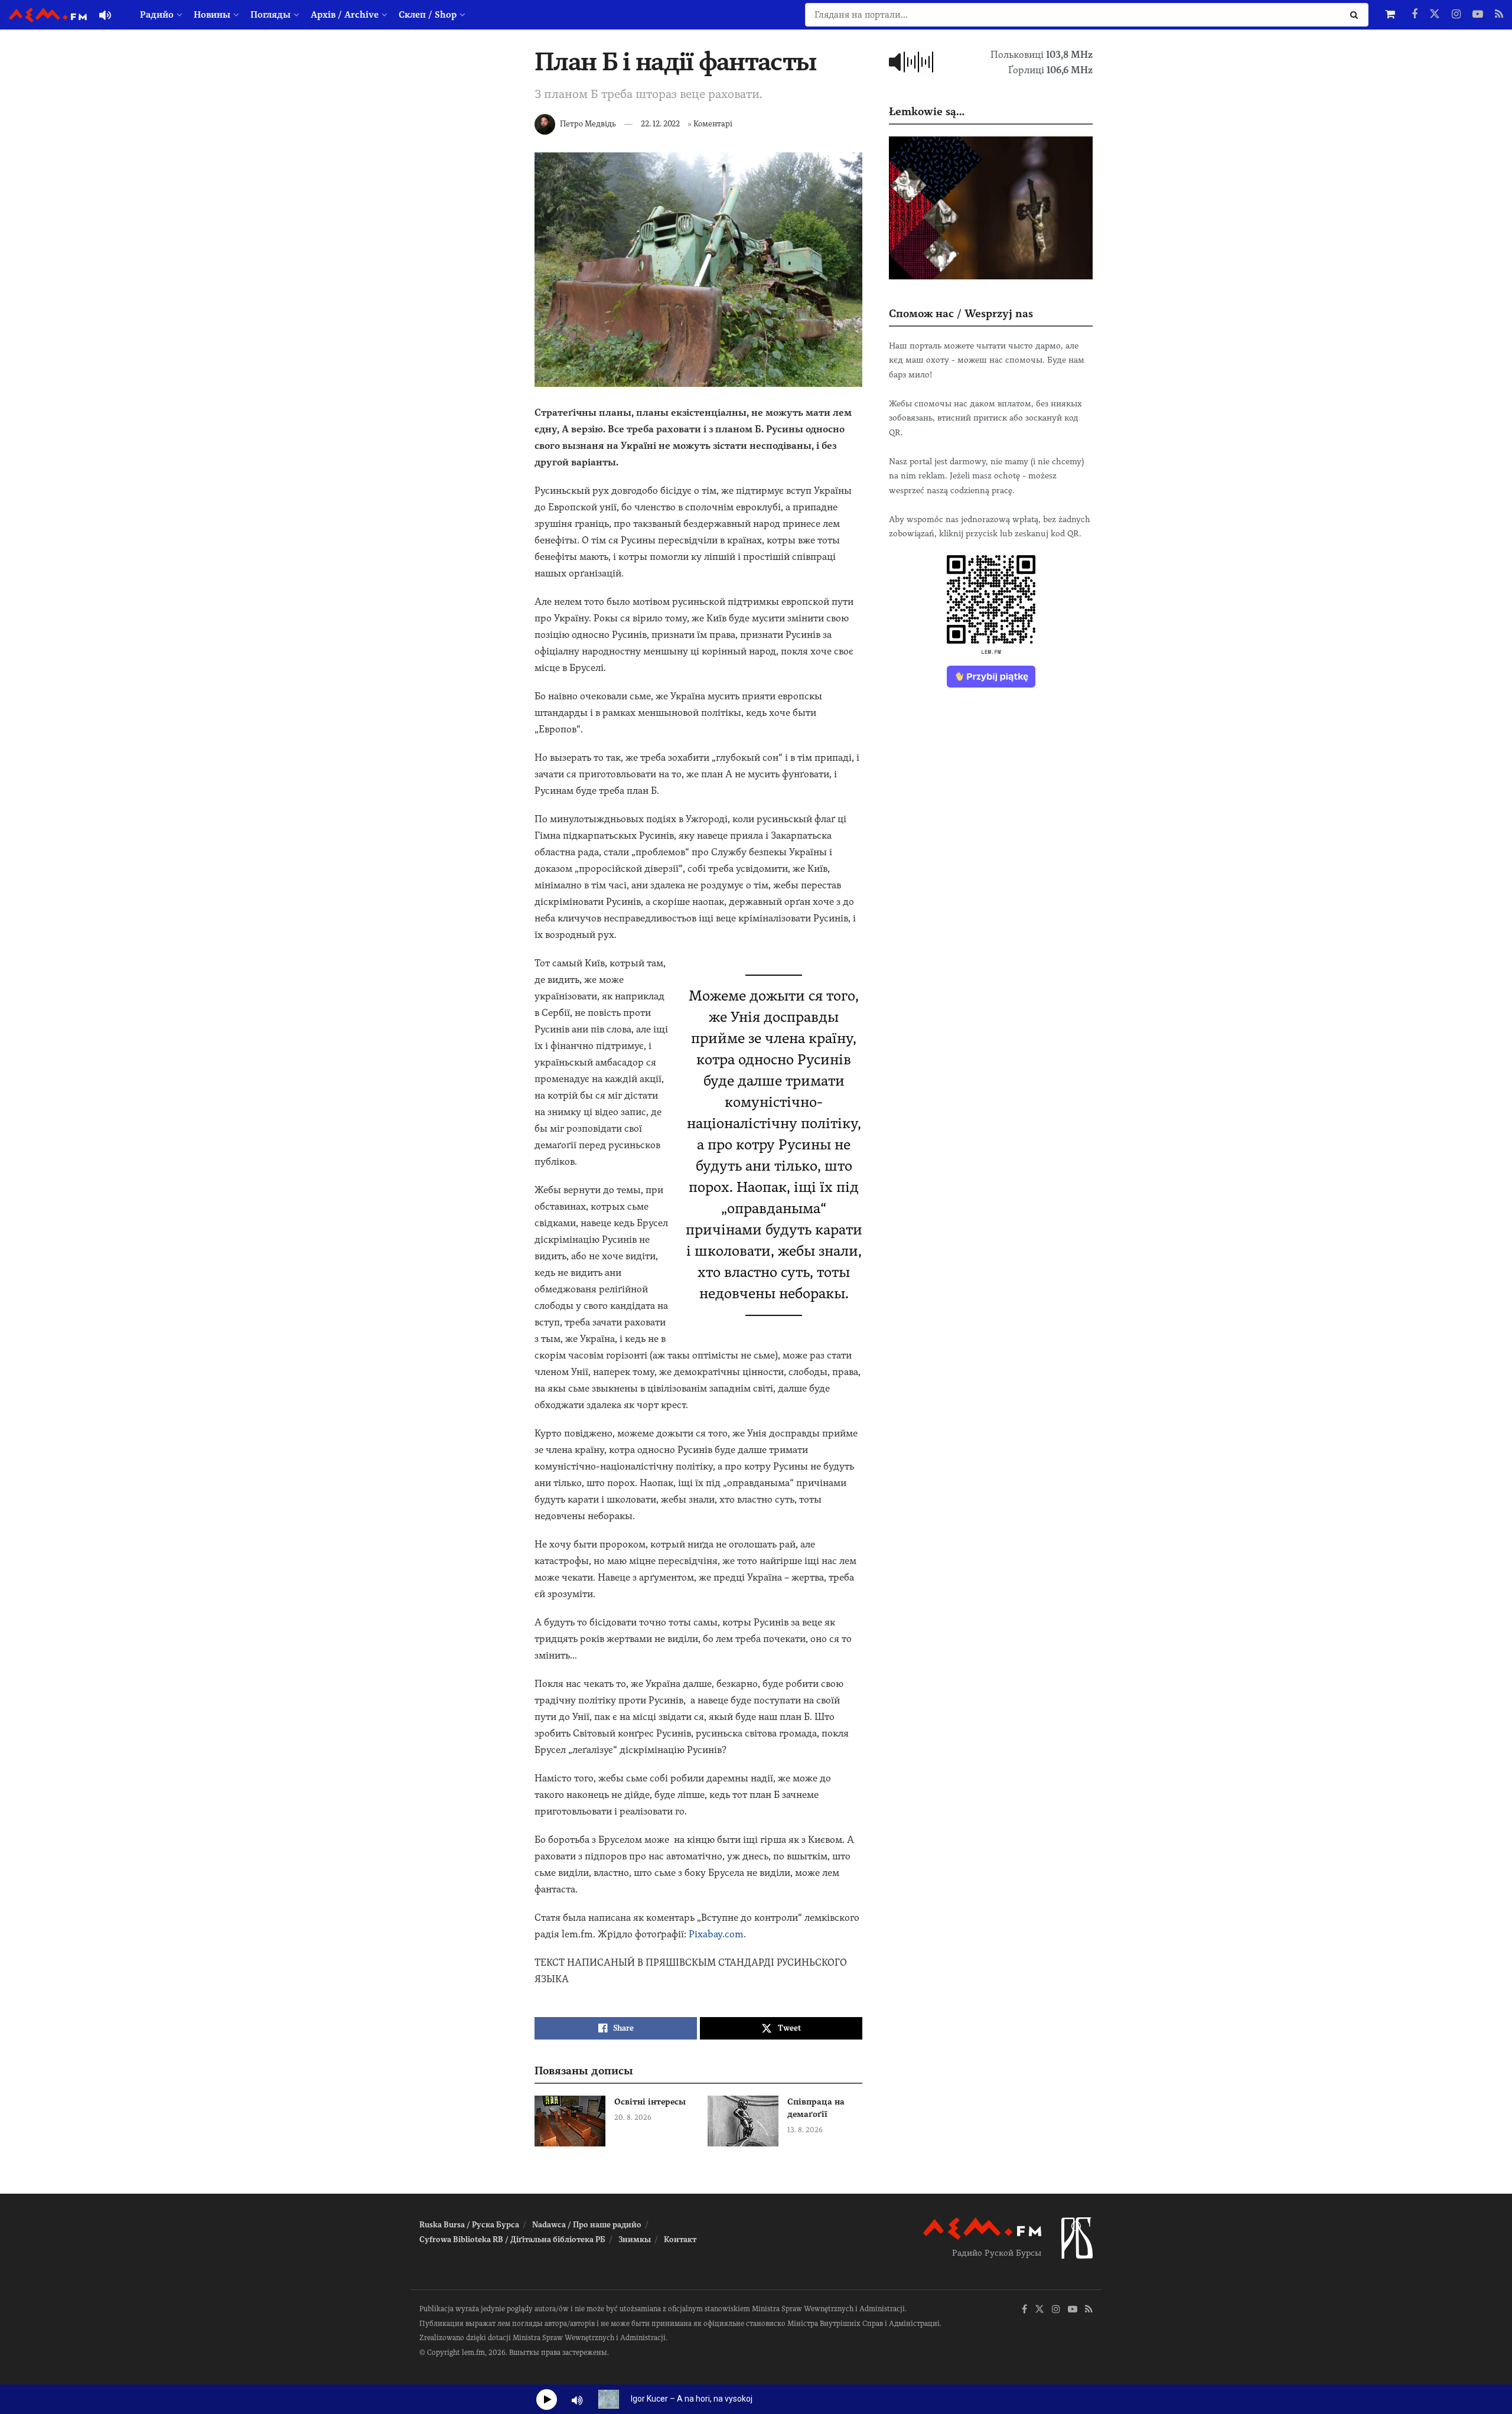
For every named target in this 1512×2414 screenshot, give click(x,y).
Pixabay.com (716, 1934)
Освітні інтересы (650, 2102)
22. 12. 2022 (660, 124)
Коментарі (713, 124)
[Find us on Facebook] (1415, 15)
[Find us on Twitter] (1435, 15)
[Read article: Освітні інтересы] (570, 2121)
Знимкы (635, 2239)
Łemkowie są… (927, 111)
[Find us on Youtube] (1478, 15)
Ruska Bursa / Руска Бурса (469, 2225)
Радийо (157, 15)
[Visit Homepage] (48, 15)
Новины (212, 15)
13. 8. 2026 (805, 2130)
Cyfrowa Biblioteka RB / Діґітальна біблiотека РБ (512, 2239)
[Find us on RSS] (1499, 15)
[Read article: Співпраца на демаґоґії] (743, 2121)
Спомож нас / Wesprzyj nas (961, 313)
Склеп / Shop (428, 15)
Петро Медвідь (588, 124)
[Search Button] (1356, 15)
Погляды (271, 15)
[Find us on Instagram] (1456, 15)
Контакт (680, 2239)
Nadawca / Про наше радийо (587, 2225)
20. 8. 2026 (633, 2117)
